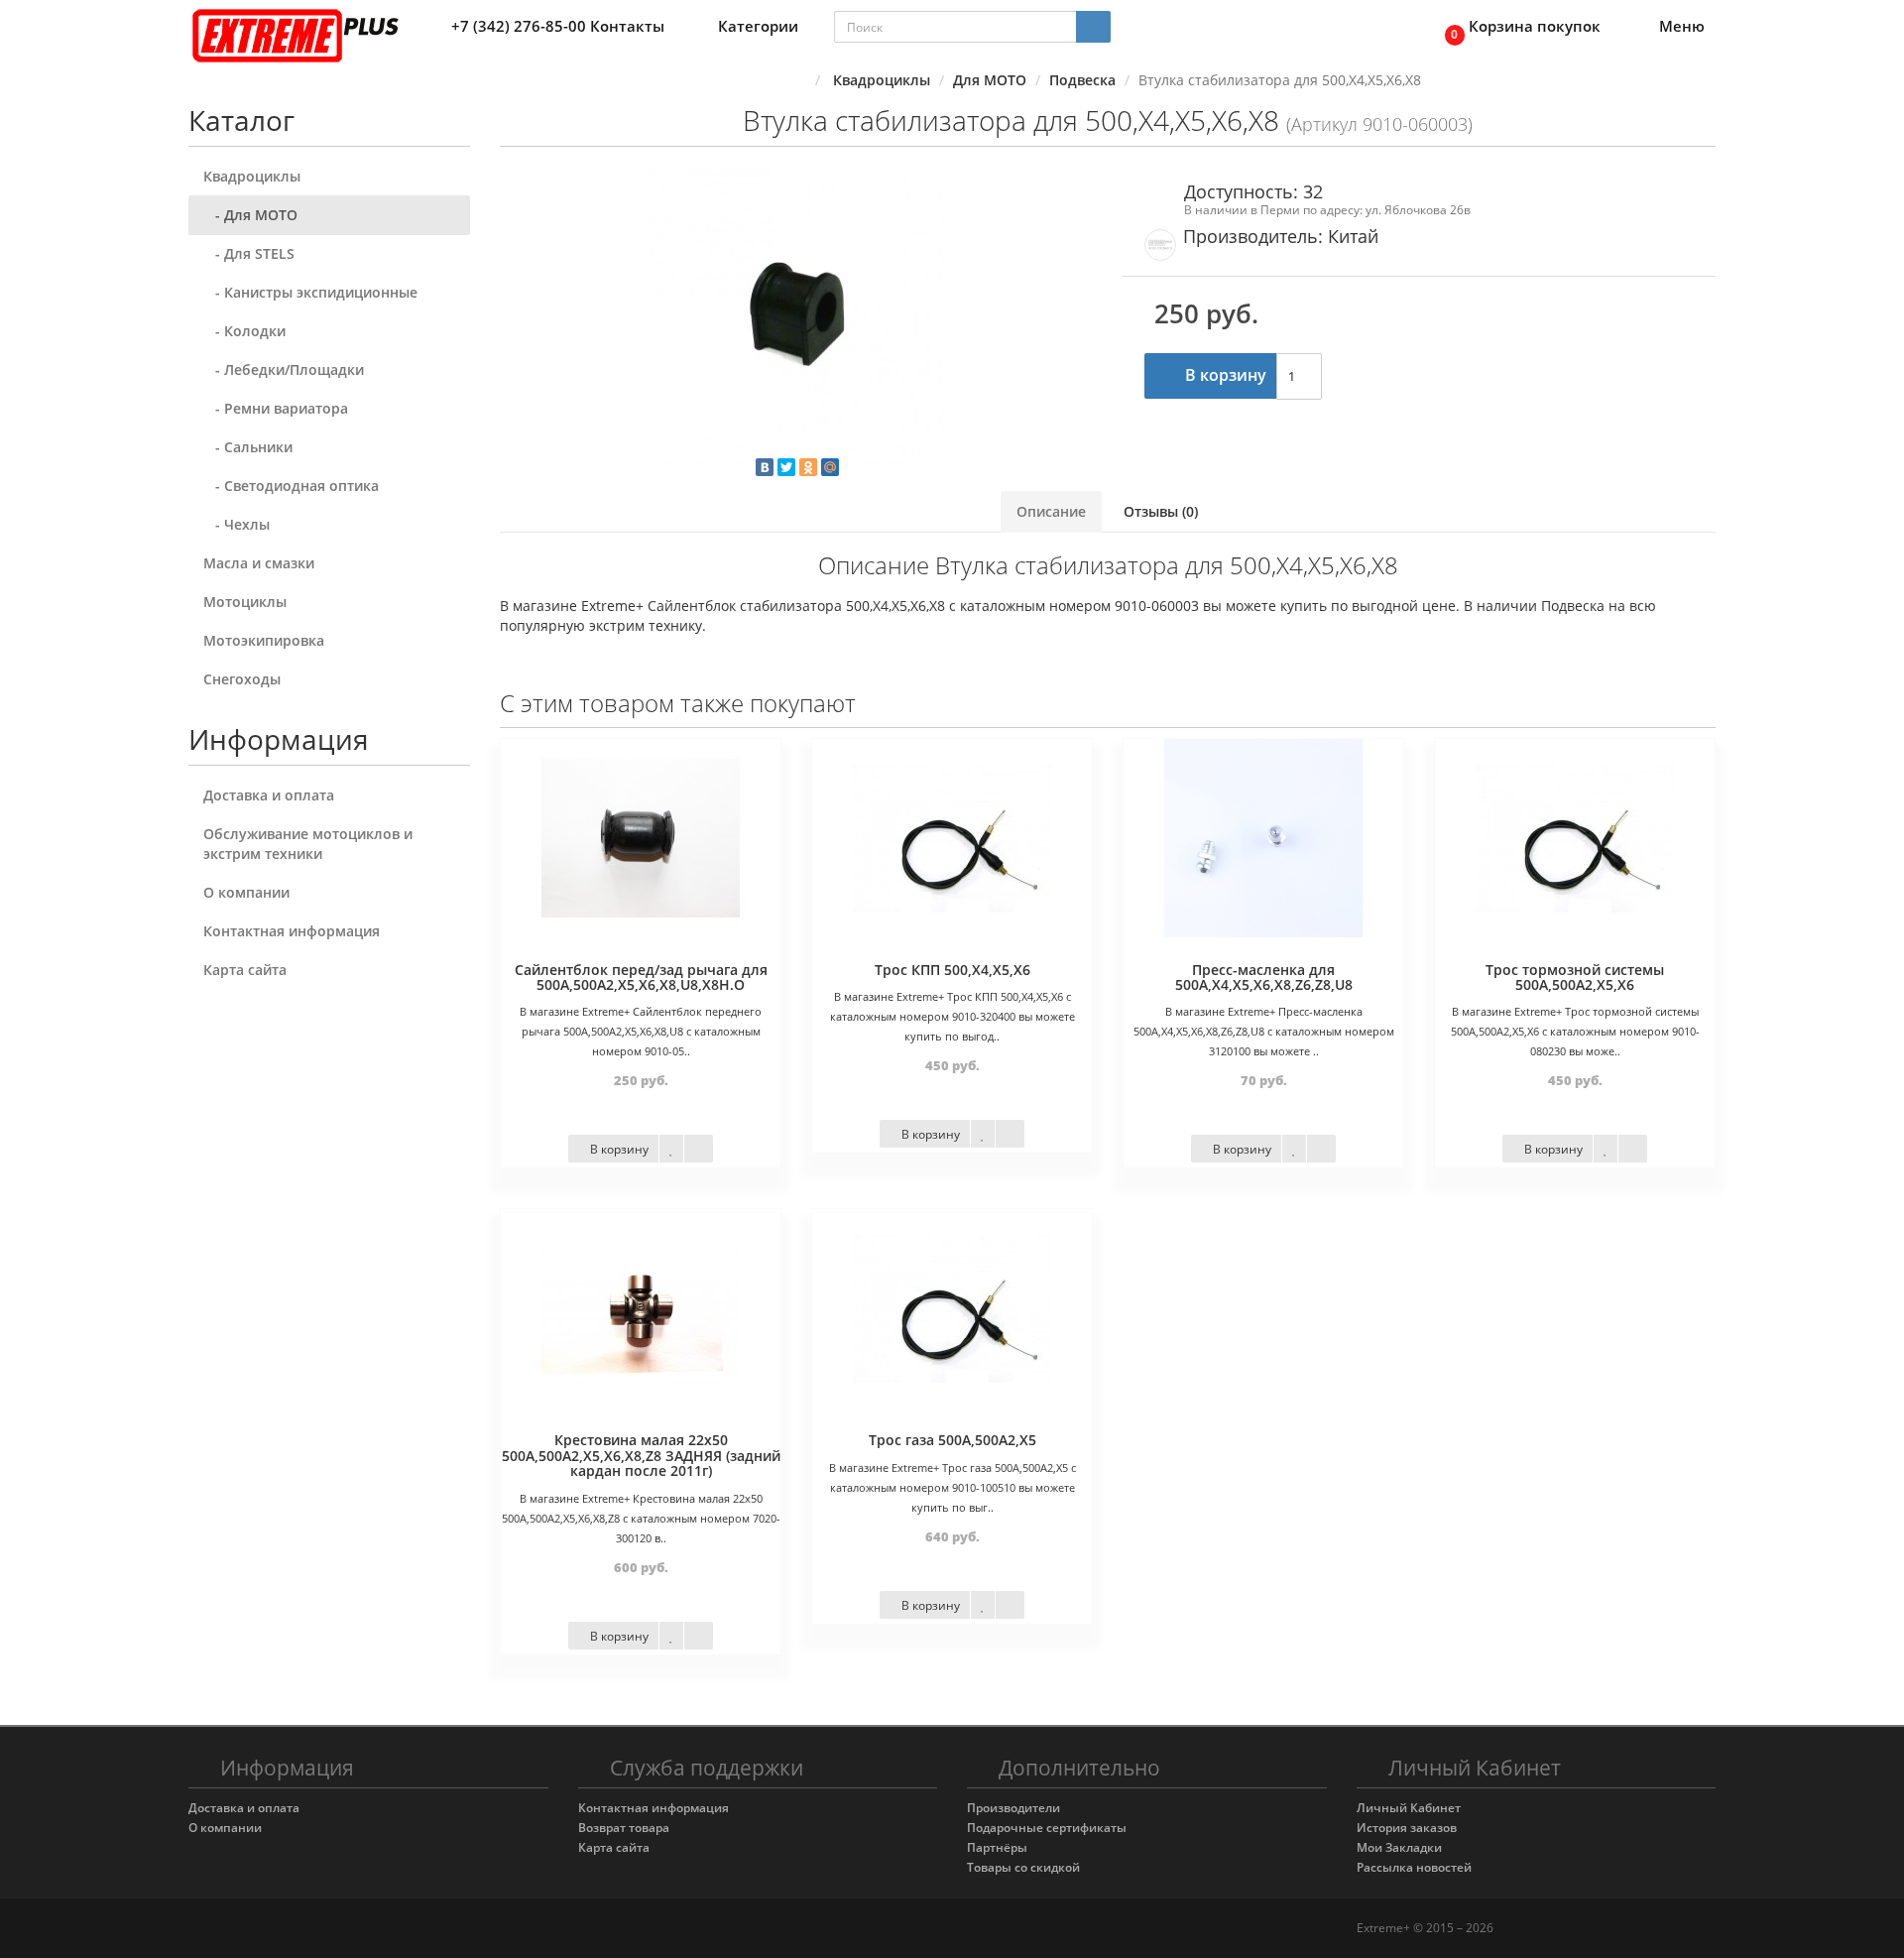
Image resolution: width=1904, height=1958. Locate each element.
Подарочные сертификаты (1047, 1828)
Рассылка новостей (1414, 1867)
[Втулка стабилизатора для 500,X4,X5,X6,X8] (796, 317)
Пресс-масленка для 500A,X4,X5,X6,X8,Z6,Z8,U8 (1264, 977)
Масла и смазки (259, 563)
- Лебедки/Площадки (284, 369)
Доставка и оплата (269, 795)
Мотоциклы (245, 602)
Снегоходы (242, 679)
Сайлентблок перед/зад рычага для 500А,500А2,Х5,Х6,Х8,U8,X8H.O (641, 977)
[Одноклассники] (808, 467)
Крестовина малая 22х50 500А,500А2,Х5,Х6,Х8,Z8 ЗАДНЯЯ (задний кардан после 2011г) (641, 1455)
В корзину (1224, 375)
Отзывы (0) (1161, 511)
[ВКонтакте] (765, 467)
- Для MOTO (250, 215)
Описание (1051, 511)
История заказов (1407, 1828)
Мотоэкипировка (264, 640)
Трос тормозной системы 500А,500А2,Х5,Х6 (1575, 977)
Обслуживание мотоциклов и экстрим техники (308, 844)
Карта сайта (245, 970)
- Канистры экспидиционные (310, 292)
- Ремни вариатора (276, 408)
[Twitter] (786, 467)
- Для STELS (249, 253)
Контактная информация (292, 931)
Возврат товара (624, 1828)
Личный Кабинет (1409, 1808)
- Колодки (244, 331)
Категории (758, 26)
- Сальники (248, 447)
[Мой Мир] (830, 467)
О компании (246, 892)
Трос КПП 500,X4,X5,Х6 (952, 970)
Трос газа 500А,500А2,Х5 (952, 1440)
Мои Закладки (1399, 1847)
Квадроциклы (252, 176)
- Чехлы (237, 524)
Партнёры (997, 1847)
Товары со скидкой (1023, 1867)
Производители (1013, 1808)
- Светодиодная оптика (291, 486)
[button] (1517, 27)
